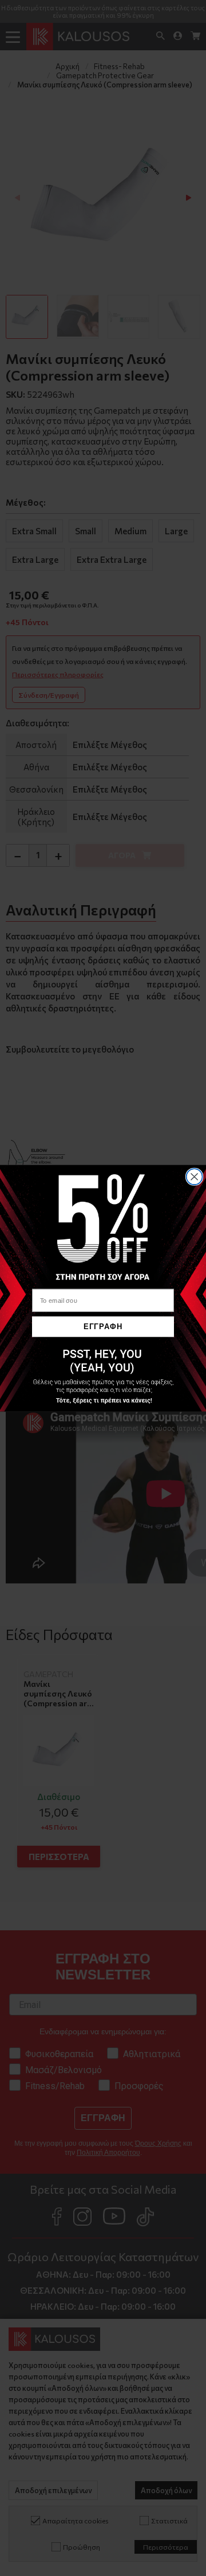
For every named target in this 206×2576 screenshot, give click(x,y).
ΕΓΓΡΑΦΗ (103, 1326)
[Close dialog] (195, 1177)
